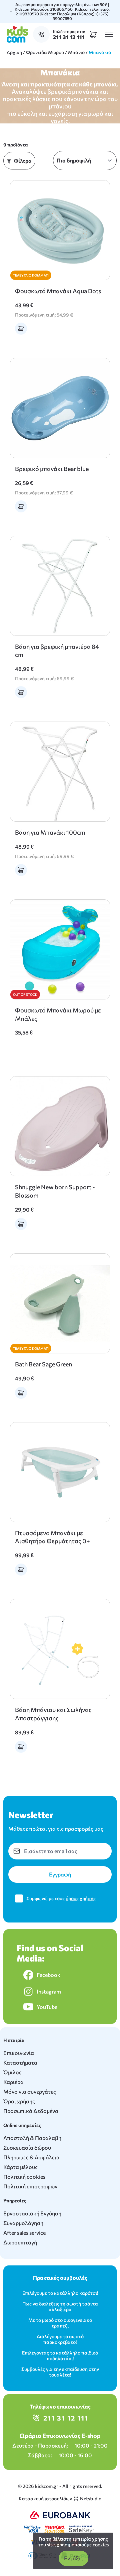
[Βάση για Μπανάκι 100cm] (60, 772)
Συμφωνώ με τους (61, 1898)
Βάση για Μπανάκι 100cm (50, 832)
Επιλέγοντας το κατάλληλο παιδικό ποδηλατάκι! (60, 2355)
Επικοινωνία (19, 2053)
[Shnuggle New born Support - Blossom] (60, 1126)
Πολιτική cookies (24, 2177)
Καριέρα (13, 2082)
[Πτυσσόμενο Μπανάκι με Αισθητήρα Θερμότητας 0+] (60, 1472)
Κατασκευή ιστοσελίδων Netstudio (60, 2498)
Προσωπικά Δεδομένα (31, 2111)
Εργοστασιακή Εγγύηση (32, 2213)
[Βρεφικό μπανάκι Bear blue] (60, 408)
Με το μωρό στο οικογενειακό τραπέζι (60, 2323)
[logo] (17, 34)
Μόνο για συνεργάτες (30, 2091)
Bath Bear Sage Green (43, 1364)
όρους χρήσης (81, 1898)
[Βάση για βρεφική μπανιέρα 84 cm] (60, 586)
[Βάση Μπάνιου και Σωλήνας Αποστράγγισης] (60, 1649)
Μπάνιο (76, 52)
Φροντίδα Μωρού (45, 52)
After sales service (24, 2233)
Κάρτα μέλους (20, 2167)
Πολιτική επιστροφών (30, 2186)
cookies (101, 2544)
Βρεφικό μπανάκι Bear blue (52, 469)
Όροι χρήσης (19, 2101)
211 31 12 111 (66, 2418)
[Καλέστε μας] (43, 34)
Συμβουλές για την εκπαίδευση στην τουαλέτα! (60, 2372)
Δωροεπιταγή (20, 2242)
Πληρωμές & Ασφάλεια (31, 2157)
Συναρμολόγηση (23, 2223)
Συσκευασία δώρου (27, 2148)
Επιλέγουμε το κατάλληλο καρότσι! (60, 2293)
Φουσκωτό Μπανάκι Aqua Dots (58, 291)
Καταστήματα (20, 2062)
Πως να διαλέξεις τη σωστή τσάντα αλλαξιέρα (60, 2306)
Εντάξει (73, 2558)
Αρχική (14, 52)
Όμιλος (12, 2072)
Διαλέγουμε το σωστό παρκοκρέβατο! (60, 2339)
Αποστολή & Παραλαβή (32, 2138)
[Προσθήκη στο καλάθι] (21, 329)
